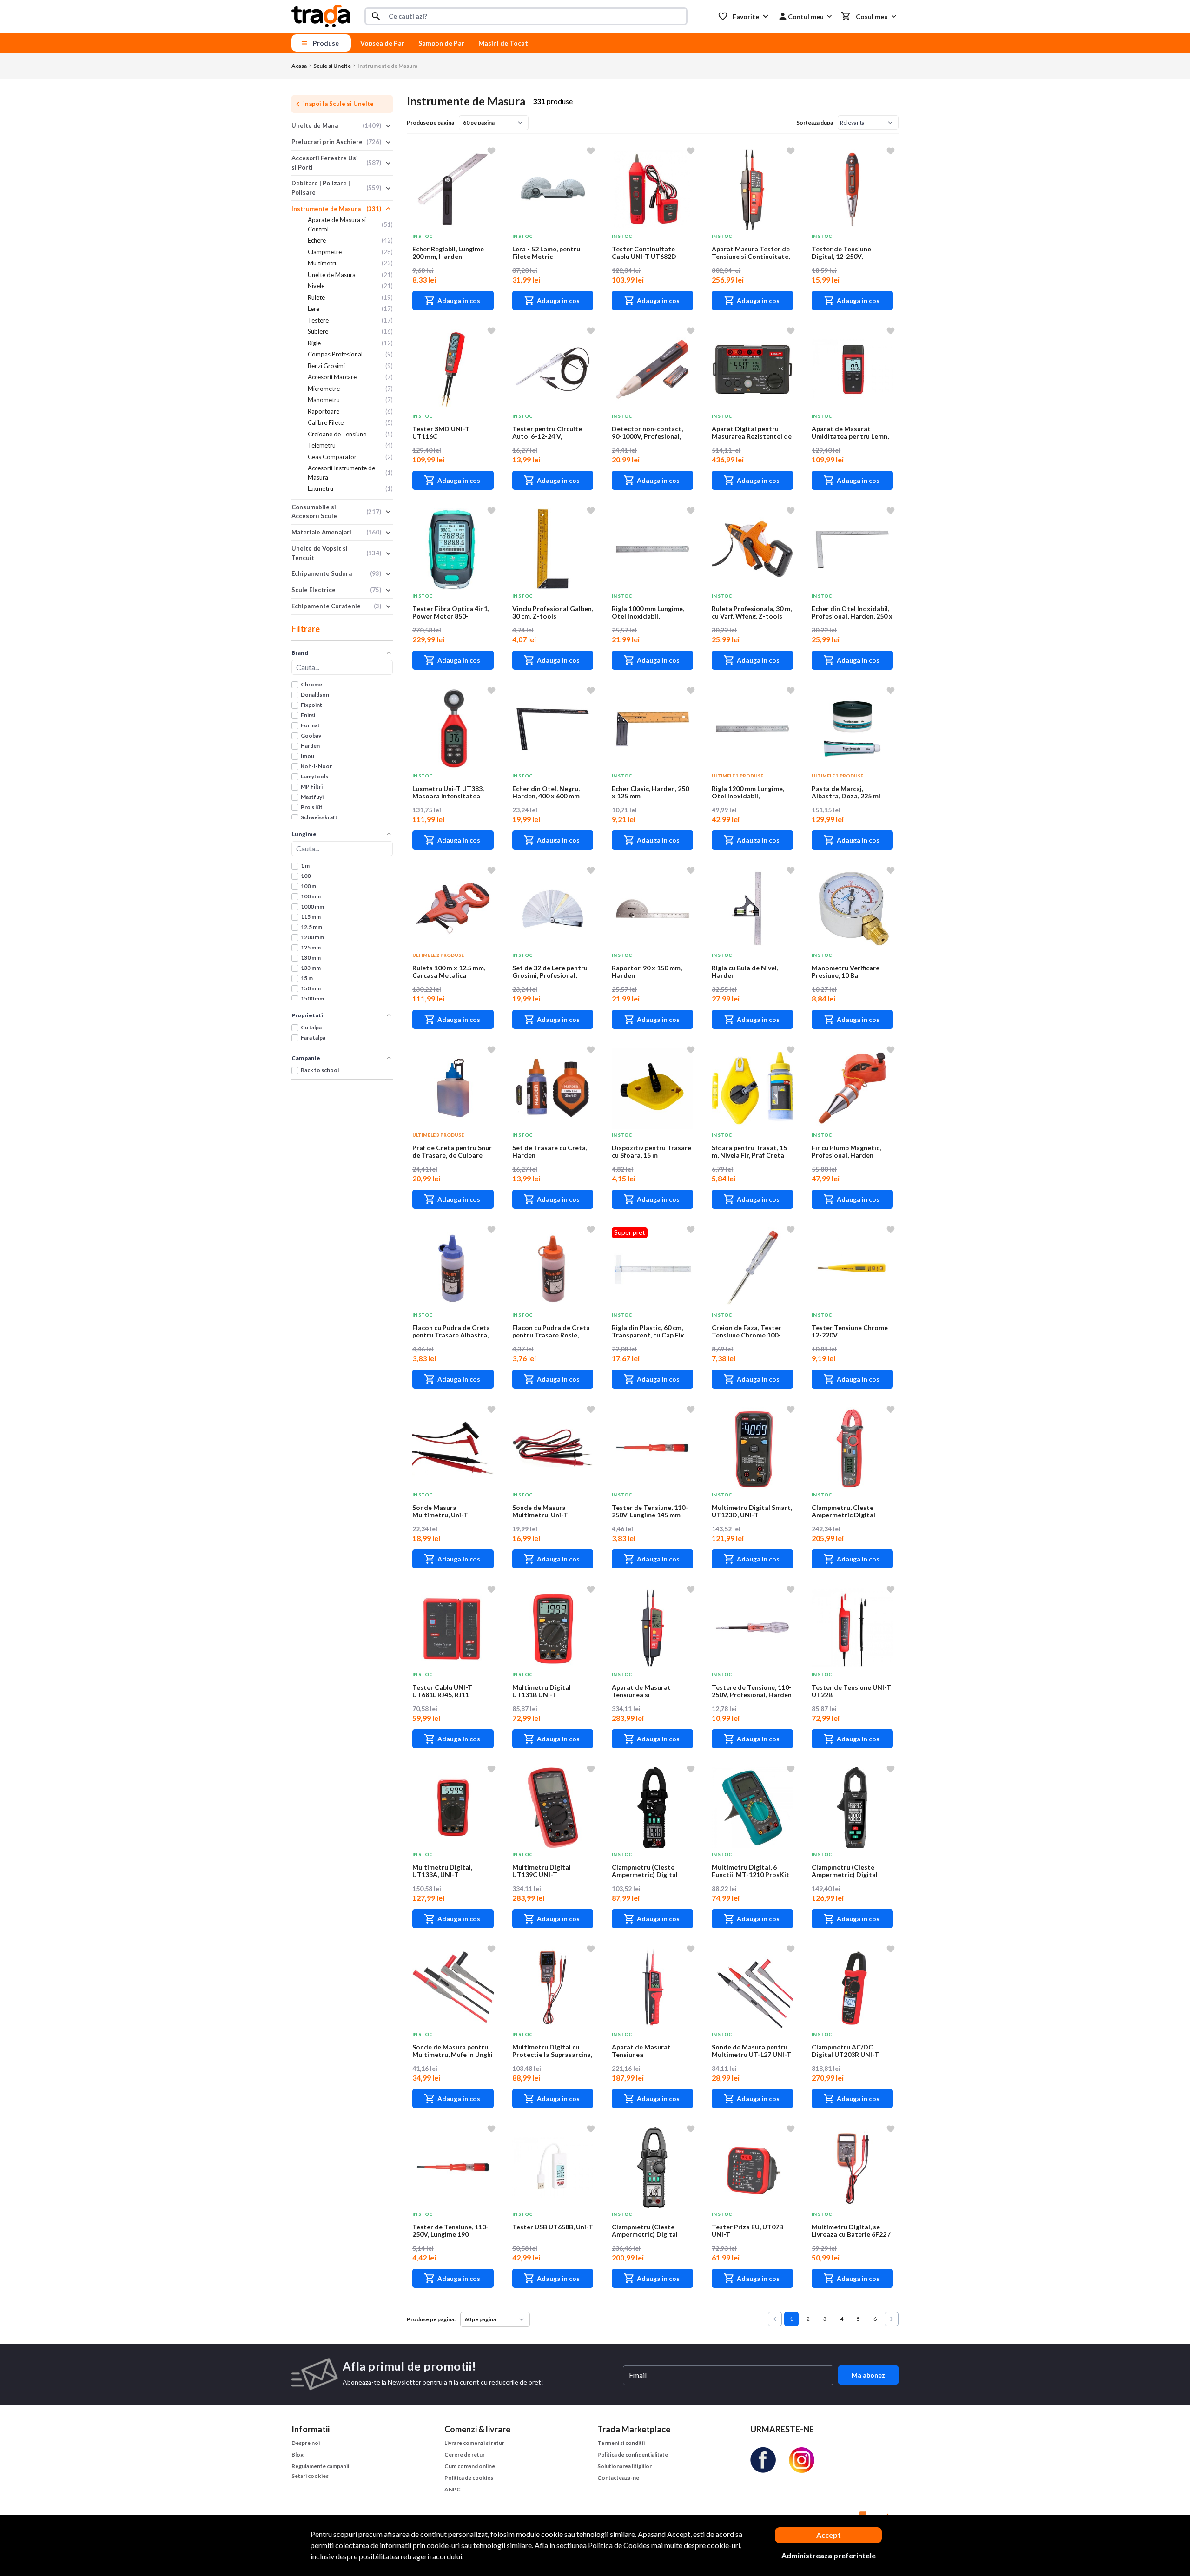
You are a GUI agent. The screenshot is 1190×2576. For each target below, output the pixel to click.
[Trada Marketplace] (321, 16)
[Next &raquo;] (892, 2319)
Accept (829, 2535)
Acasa (299, 66)
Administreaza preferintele (829, 2555)
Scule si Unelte (332, 66)
